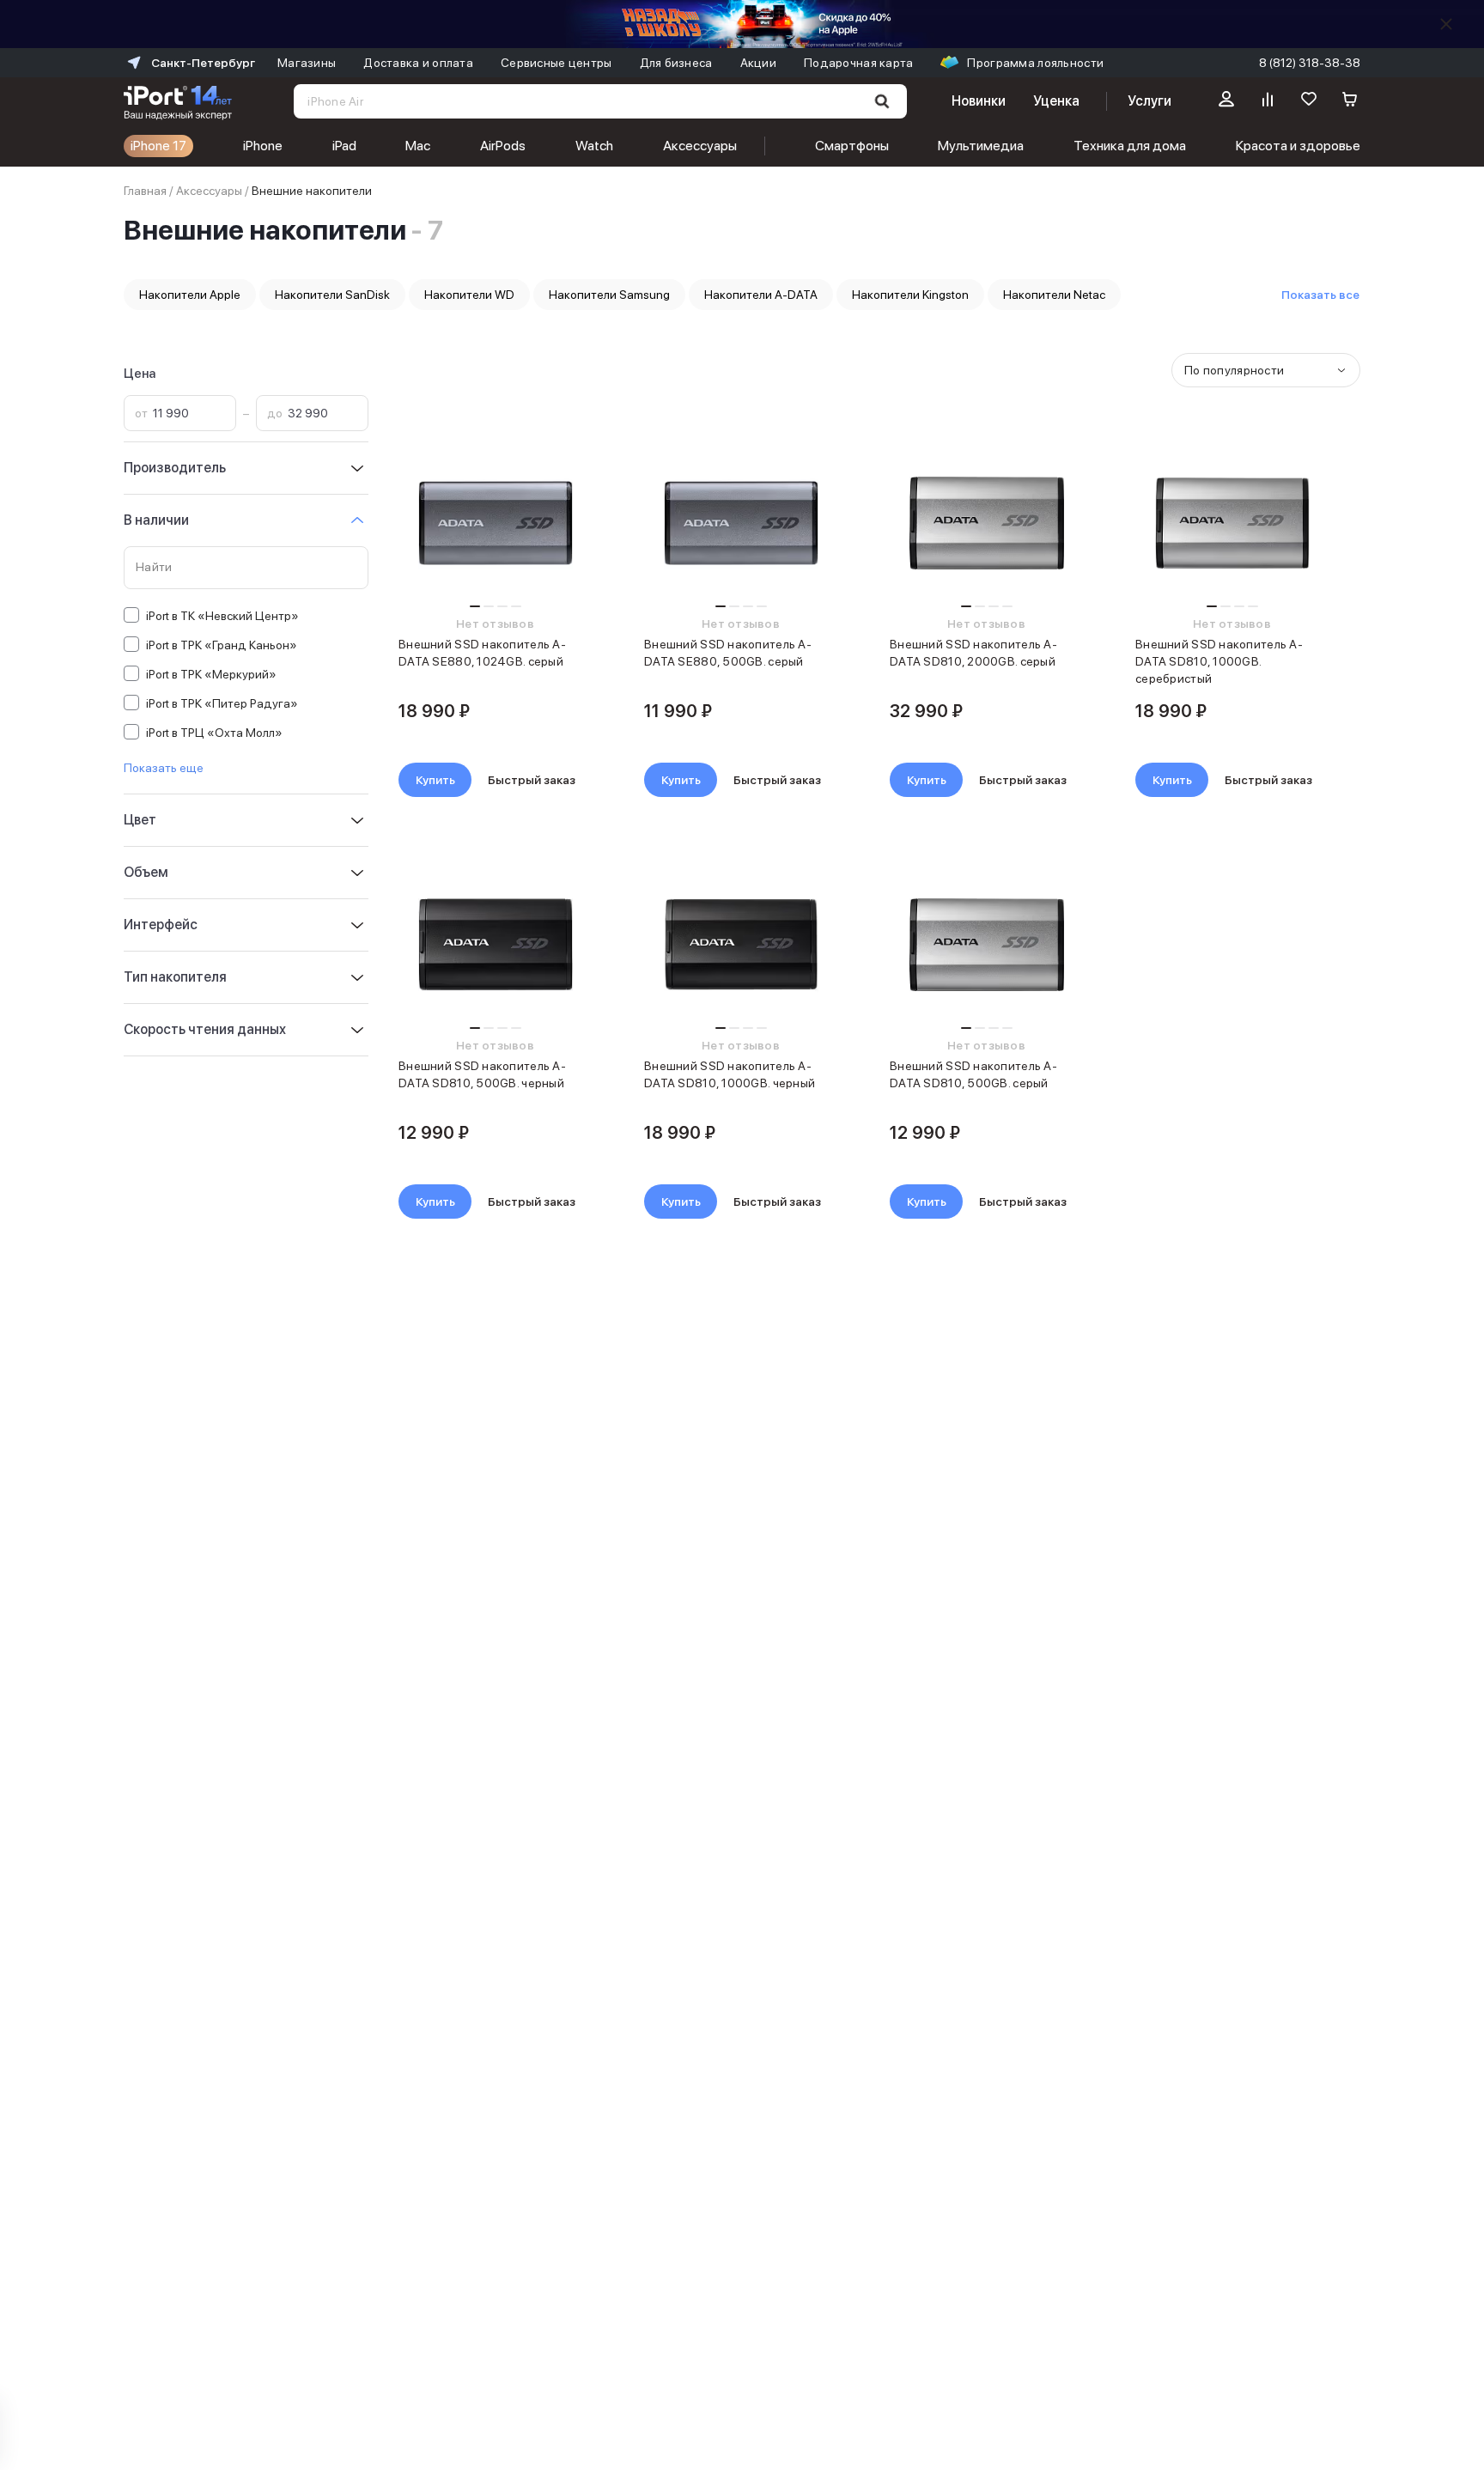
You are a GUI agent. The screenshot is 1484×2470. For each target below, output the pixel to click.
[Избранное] (1309, 101)
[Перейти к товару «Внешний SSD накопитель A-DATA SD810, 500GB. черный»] (495, 945)
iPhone (263, 146)
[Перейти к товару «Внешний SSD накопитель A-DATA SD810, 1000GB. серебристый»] (1232, 523)
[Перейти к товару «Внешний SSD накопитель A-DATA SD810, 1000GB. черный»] (741, 945)
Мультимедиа (981, 146)
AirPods (503, 146)
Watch (594, 146)
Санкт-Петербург (203, 63)
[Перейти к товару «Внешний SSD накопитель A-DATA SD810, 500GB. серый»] (986, 945)
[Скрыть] (1446, 24)
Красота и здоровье (1298, 146)
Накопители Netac (1054, 295)
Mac (418, 146)
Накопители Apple (190, 295)
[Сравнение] (1268, 101)
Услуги (1149, 101)
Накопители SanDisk (332, 295)
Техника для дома (1130, 146)
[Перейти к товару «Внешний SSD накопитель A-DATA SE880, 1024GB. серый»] (495, 523)
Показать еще (164, 768)
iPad (344, 146)
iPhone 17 (158, 146)
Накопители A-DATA (761, 295)
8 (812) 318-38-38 (1310, 63)
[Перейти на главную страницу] (178, 101)
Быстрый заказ (532, 780)
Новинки (978, 101)
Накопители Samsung (609, 295)
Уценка (1056, 101)
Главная (145, 191)
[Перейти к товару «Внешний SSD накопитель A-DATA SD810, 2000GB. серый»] (986, 523)
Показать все (1320, 295)
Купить (435, 780)
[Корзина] (1350, 101)
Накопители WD (469, 295)
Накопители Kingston (910, 295)
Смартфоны (852, 146)
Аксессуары (700, 146)
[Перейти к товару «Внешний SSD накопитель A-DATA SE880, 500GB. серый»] (741, 523)
